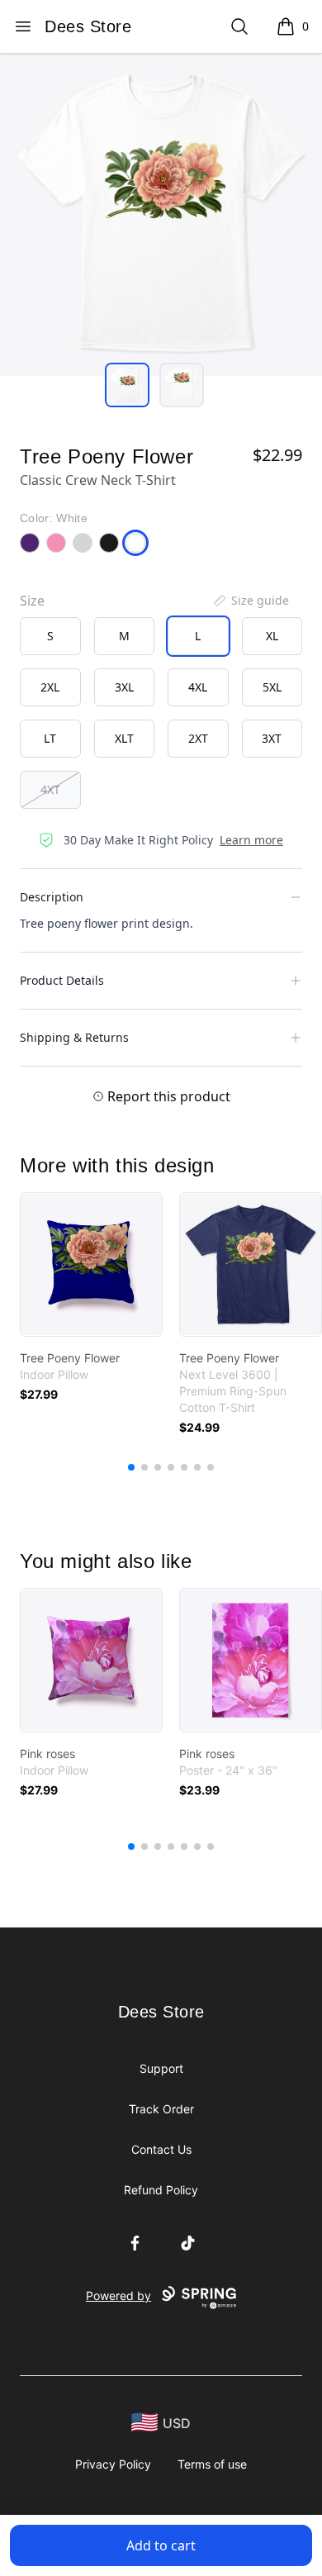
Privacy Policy (113, 2464)
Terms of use (212, 2464)
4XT (50, 789)
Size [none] (32, 601)
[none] (250, 601)
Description (52, 897)
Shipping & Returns (74, 1037)
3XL (124, 687)
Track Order (161, 2109)
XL (272, 636)
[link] (91, 1264)
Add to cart (161, 2545)
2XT (198, 738)
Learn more (251, 840)
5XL (272, 687)
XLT (124, 738)
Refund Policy (161, 2190)
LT (50, 738)
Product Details (62, 980)
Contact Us (161, 2149)
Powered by (118, 2296)
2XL (50, 687)
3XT (272, 738)
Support (161, 2068)
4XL (198, 687)
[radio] (50, 636)
